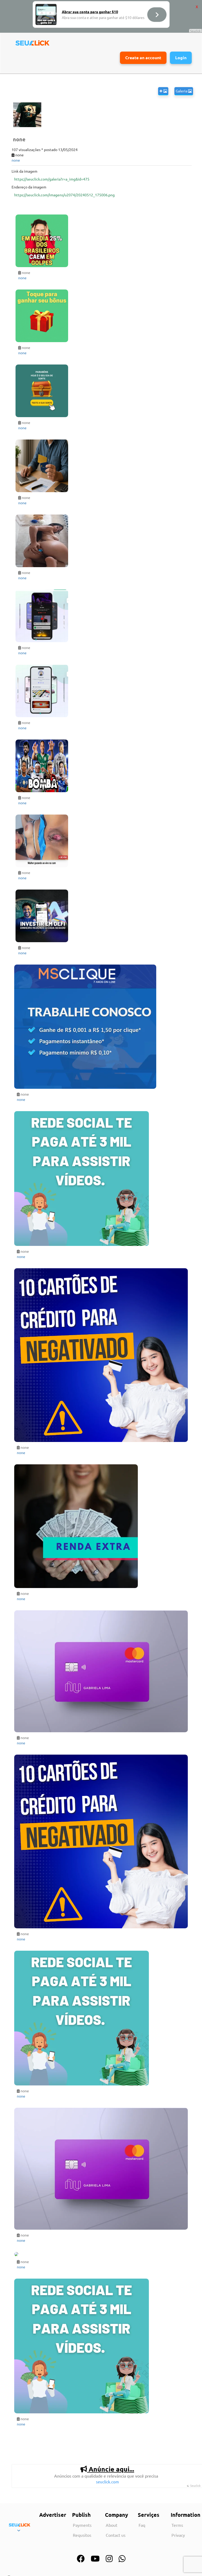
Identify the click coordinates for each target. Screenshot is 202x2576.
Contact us (116, 2535)
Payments (82, 2525)
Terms (177, 2525)
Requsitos (82, 2535)
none (16, 160)
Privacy (178, 2535)
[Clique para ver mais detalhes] (102, 241)
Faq (142, 2525)
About (112, 2525)
